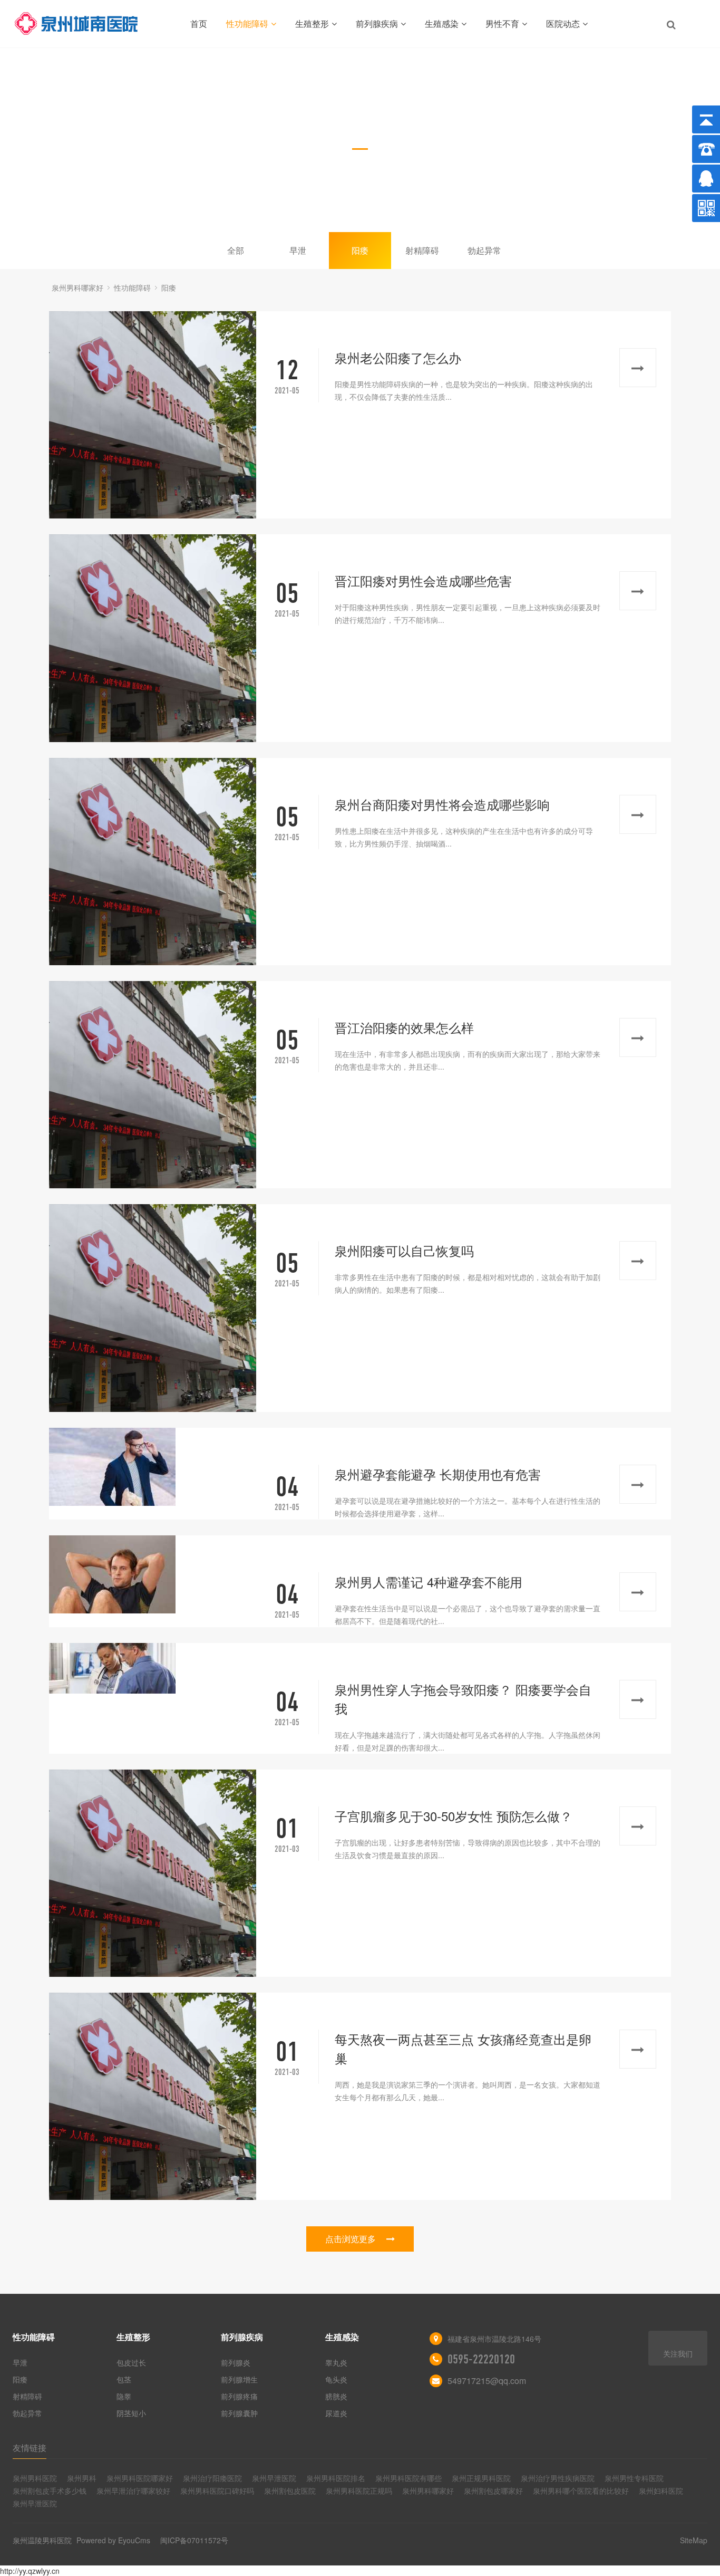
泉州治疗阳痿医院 (212, 2478)
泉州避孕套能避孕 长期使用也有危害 (438, 1474)
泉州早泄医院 (274, 2478)
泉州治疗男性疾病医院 (558, 2478)
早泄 (298, 250)
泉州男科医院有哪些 (408, 2478)
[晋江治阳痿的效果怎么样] (153, 1085)
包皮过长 (131, 2362)
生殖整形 (312, 23)
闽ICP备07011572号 (194, 2540)
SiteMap (694, 2540)
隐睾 (124, 2396)
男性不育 (502, 23)
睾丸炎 (336, 2362)
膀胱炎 (336, 2396)
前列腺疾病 (377, 23)
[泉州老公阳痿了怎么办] (153, 415)
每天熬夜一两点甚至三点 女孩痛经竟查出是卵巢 (463, 2048)
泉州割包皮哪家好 (493, 2491)
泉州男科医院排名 (336, 2478)
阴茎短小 (131, 2413)
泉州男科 (82, 2478)
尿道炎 (336, 2413)
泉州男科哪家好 (77, 287)
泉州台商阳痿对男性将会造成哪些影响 (442, 804)
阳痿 (360, 250)
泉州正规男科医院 (481, 2478)
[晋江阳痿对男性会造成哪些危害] (153, 638)
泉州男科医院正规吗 (359, 2491)
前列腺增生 (239, 2379)
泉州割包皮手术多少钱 (50, 2491)
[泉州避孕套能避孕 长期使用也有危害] (153, 1467)
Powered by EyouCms (112, 2540)
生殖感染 (442, 23)
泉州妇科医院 (661, 2491)
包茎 (124, 2379)
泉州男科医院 (35, 2478)
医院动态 (563, 23)
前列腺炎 (236, 2362)
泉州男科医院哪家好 (140, 2478)
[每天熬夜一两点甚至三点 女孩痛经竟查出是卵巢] (153, 2096)
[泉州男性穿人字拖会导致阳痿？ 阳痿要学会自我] (153, 1668)
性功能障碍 (247, 23)
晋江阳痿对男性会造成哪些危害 (423, 580)
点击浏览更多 (351, 2239)
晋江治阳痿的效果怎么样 (404, 1027)
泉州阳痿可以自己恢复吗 (404, 1250)
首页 (199, 23)
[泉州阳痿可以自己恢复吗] (153, 1308)
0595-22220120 (481, 2359)
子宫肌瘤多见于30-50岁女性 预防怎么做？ (454, 1816)
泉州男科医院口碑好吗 (217, 2491)
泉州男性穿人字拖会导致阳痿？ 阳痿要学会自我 (463, 1699)
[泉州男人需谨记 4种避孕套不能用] (153, 1574)
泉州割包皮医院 (290, 2491)
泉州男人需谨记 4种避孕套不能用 (429, 1582)
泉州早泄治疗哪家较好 (133, 2491)
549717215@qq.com (487, 2381)
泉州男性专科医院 (634, 2478)
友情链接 (30, 2448)
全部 (236, 250)
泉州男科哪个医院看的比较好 (581, 2491)
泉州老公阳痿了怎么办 (398, 357)
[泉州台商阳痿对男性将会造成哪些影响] (153, 862)
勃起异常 (484, 250)
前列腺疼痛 (239, 2396)
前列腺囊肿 (239, 2413)
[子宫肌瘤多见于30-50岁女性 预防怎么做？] (153, 1873)
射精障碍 (422, 250)
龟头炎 (336, 2379)
